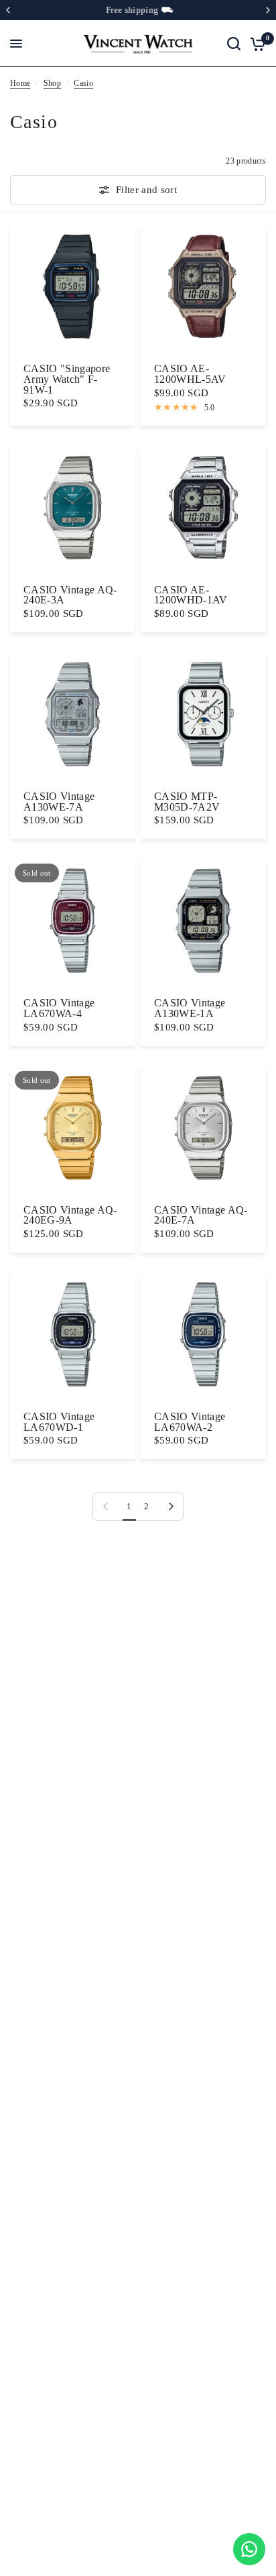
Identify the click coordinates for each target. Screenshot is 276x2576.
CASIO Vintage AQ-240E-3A (70, 595)
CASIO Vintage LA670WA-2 (190, 1422)
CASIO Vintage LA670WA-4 (59, 1008)
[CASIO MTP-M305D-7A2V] (203, 715)
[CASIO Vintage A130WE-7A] (73, 715)
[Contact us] (249, 2549)
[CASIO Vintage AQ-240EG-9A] (73, 1129)
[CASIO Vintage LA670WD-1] (73, 1335)
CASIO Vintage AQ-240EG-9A (70, 1215)
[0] (256, 44)
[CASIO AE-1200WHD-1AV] (203, 509)
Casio (83, 83)
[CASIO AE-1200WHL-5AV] (203, 287)
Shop (52, 83)
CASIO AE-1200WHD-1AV (191, 595)
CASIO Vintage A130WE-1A (190, 1008)
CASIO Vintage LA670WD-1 (59, 1422)
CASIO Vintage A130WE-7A (59, 802)
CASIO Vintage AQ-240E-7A (201, 1215)
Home (20, 83)
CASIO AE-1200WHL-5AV (190, 374)
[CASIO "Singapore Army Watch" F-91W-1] (73, 287)
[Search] (234, 44)
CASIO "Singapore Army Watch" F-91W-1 (67, 379)
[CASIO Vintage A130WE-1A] (203, 922)
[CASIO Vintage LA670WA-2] (203, 1335)
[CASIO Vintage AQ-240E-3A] (73, 509)
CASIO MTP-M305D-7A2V (187, 802)
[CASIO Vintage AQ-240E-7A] (203, 1129)
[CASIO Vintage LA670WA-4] (73, 922)
